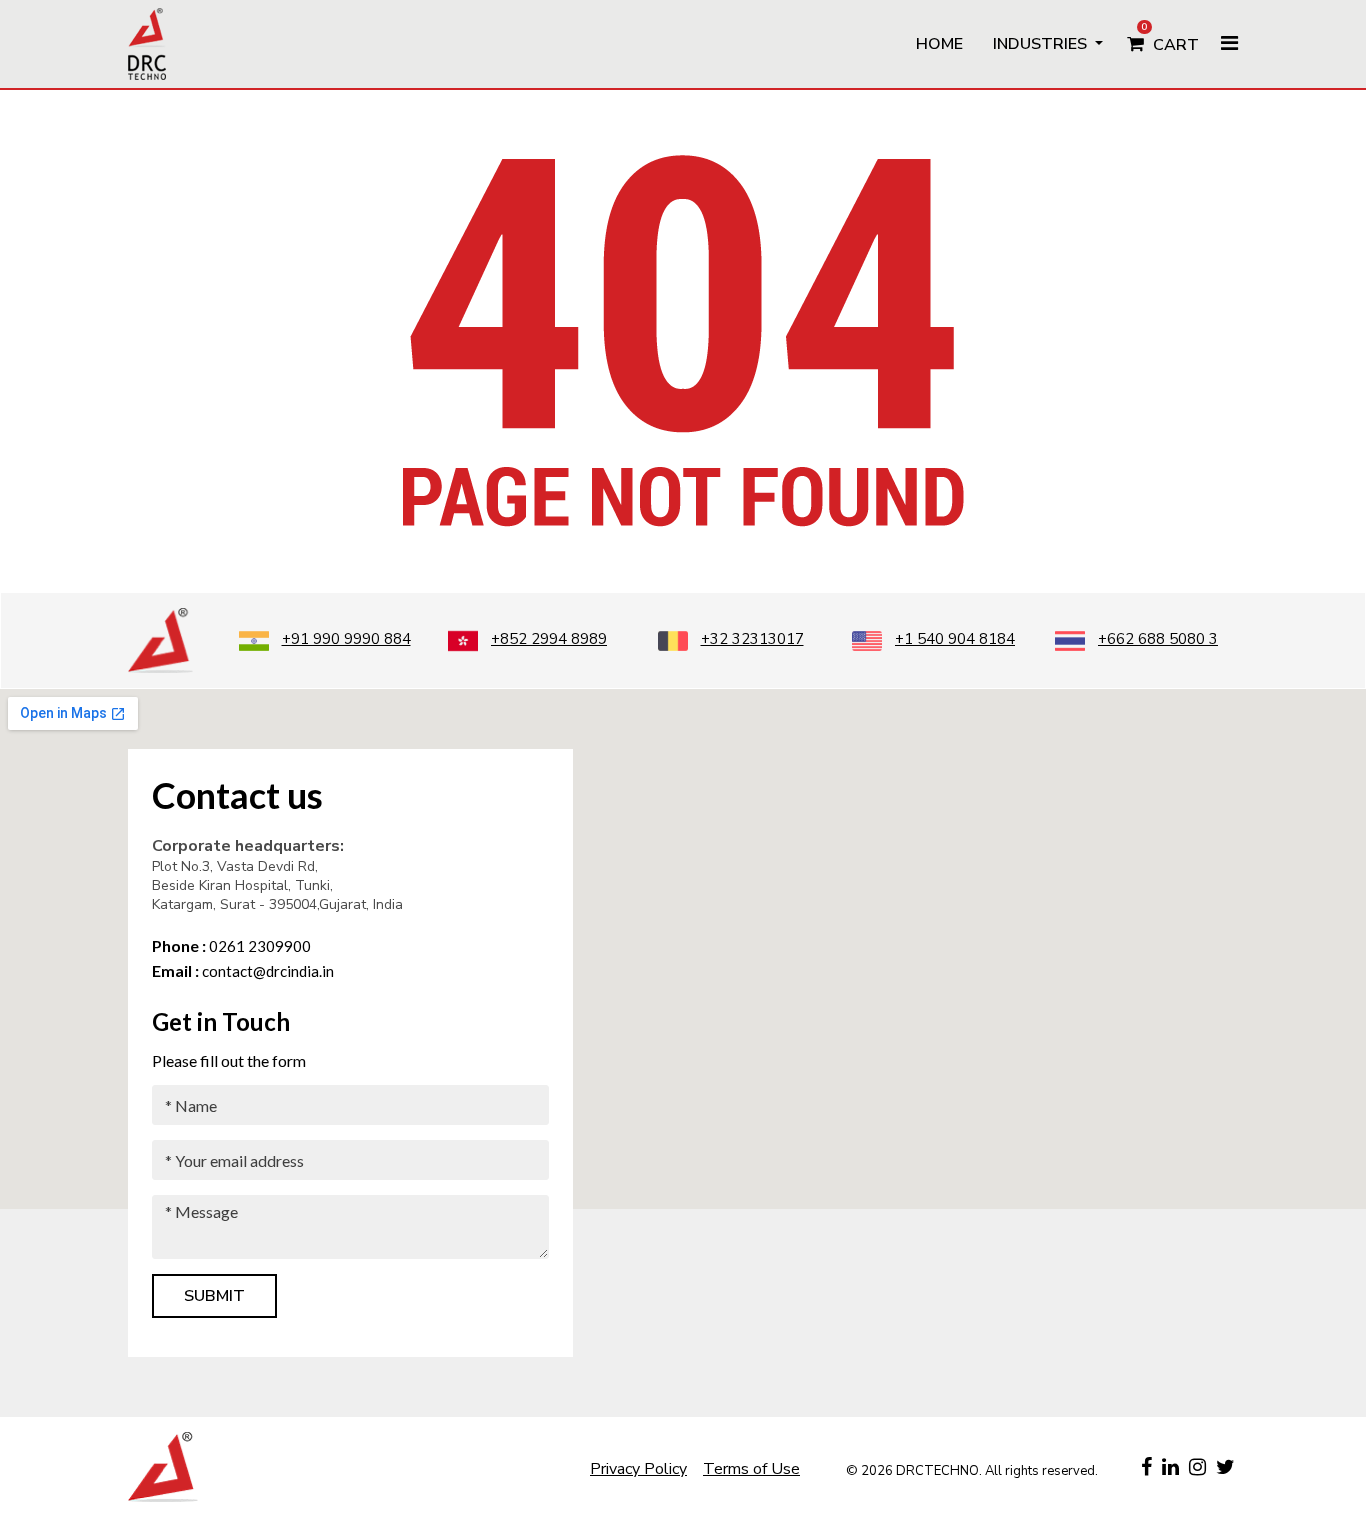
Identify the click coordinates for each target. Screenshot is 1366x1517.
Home (939, 44)
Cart (1170, 38)
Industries (1042, 44)
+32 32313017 (752, 639)
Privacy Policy (638, 1469)
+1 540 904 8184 (955, 639)
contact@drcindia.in (243, 971)
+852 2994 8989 (549, 639)
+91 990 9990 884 (346, 639)
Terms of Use (751, 1469)
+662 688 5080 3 (1158, 639)
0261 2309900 (231, 946)
